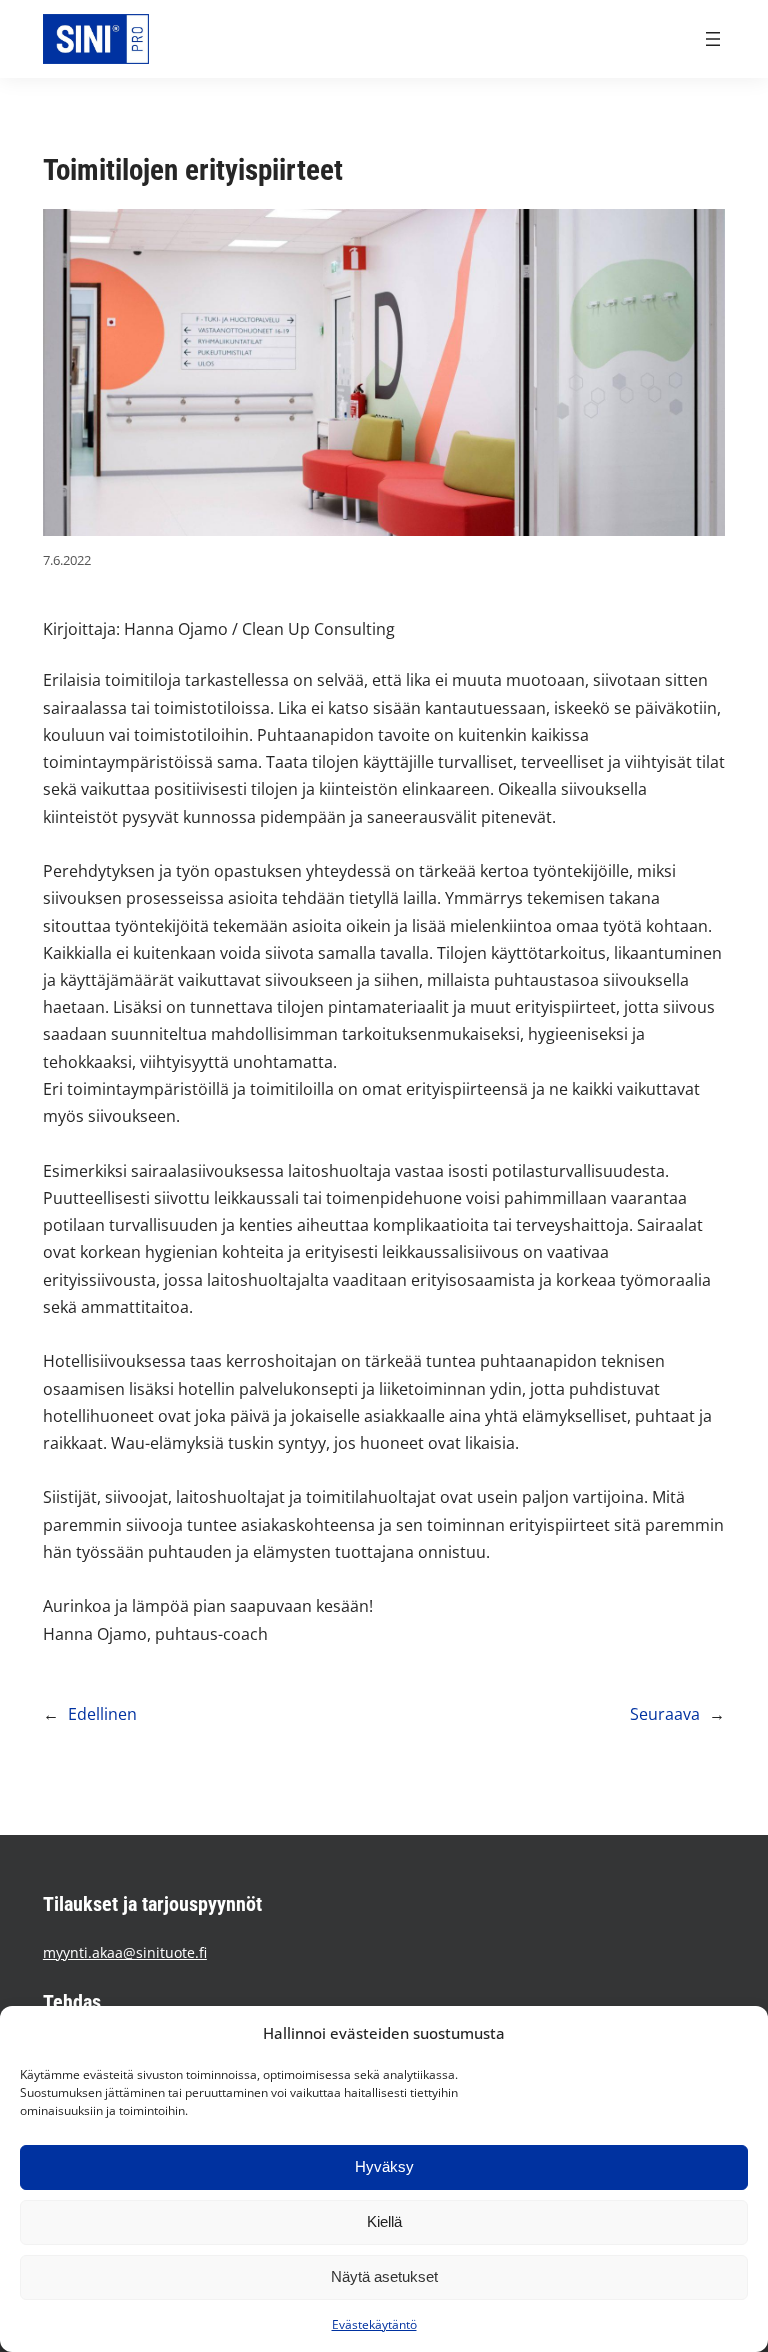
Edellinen (102, 1714)
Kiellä (384, 2221)
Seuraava (665, 1714)
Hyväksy (384, 2166)
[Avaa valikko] (713, 39)
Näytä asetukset (384, 2276)
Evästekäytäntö (374, 2324)
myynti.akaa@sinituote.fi (125, 1952)
